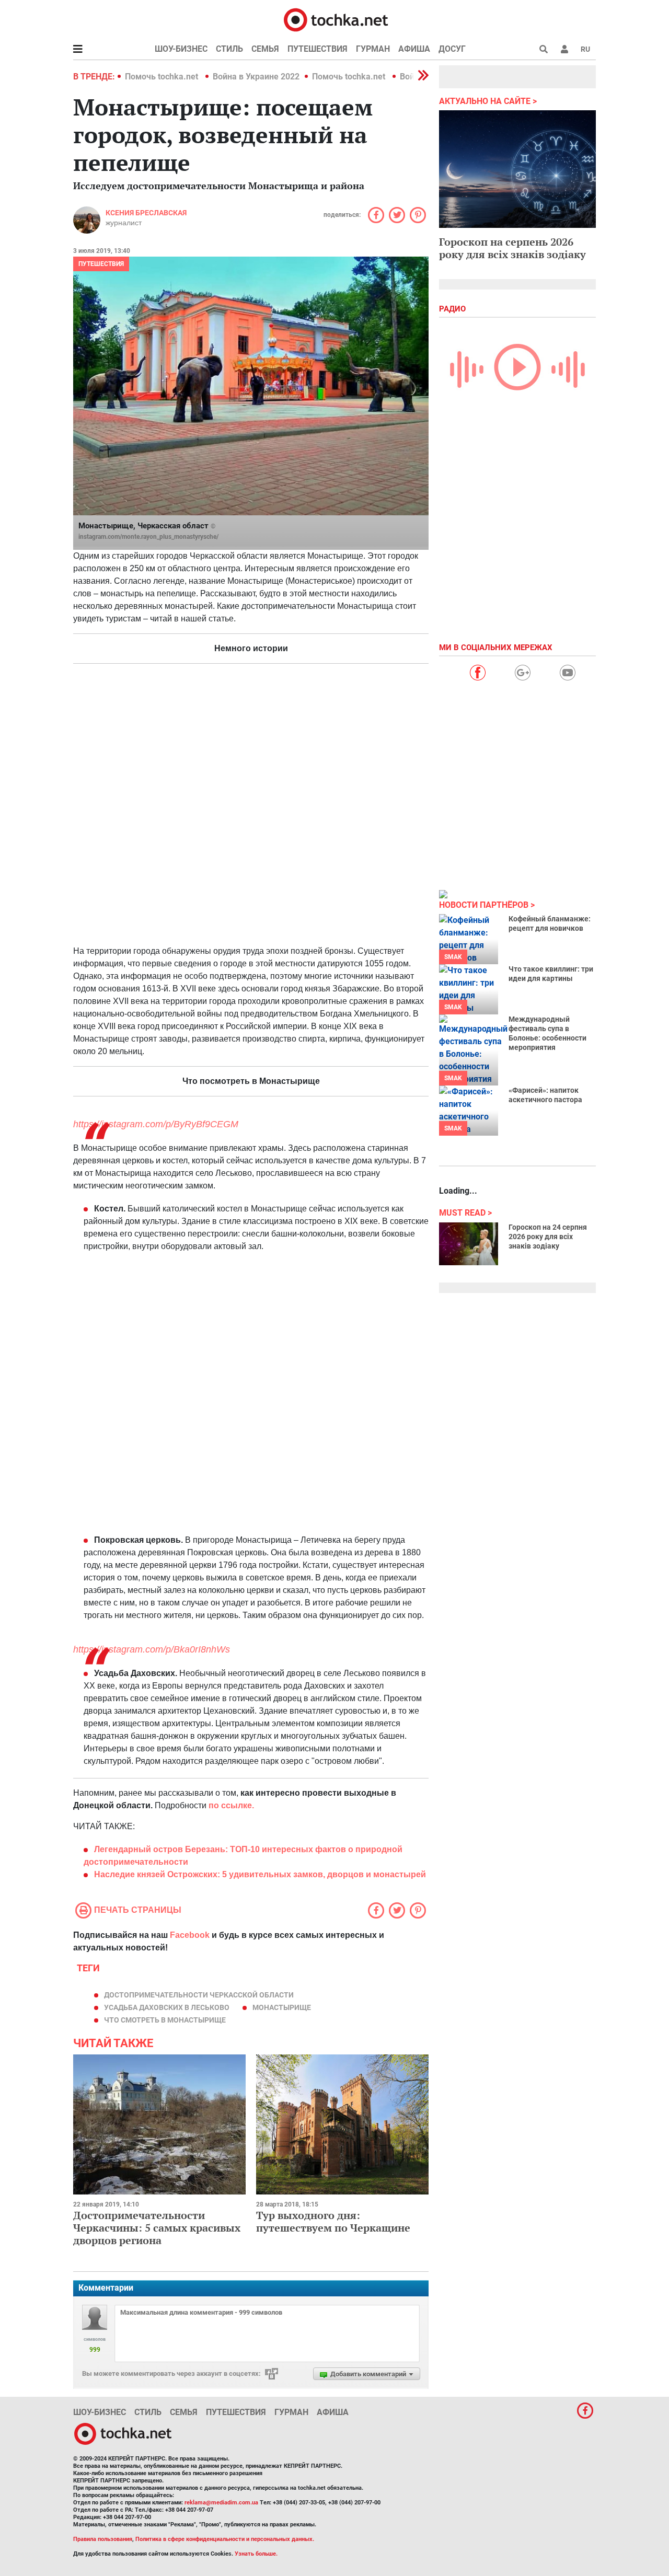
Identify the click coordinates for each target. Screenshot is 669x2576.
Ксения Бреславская (146, 213)
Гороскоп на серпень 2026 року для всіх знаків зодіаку (512, 248)
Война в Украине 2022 (256, 77)
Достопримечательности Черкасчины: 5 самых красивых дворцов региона (157, 2228)
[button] (564, 49)
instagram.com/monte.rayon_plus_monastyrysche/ (148, 537)
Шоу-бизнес (181, 49)
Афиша (414, 49)
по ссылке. (231, 1805)
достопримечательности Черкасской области (199, 1995)
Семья (265, 49)
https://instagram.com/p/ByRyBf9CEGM (156, 1124)
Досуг (452, 49)
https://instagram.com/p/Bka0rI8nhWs (152, 1649)
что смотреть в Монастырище (165, 2020)
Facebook (190, 1935)
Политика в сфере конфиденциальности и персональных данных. (225, 2539)
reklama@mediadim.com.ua (221, 2503)
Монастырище (282, 2007)
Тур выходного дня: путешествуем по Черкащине (333, 2221)
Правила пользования (103, 2539)
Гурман (373, 49)
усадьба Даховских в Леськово (167, 2007)
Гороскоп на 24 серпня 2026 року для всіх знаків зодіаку (548, 1237)
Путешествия (318, 49)
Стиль (229, 49)
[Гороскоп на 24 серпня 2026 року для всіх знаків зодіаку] (469, 1244)
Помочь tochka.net (163, 77)
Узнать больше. (256, 2554)
